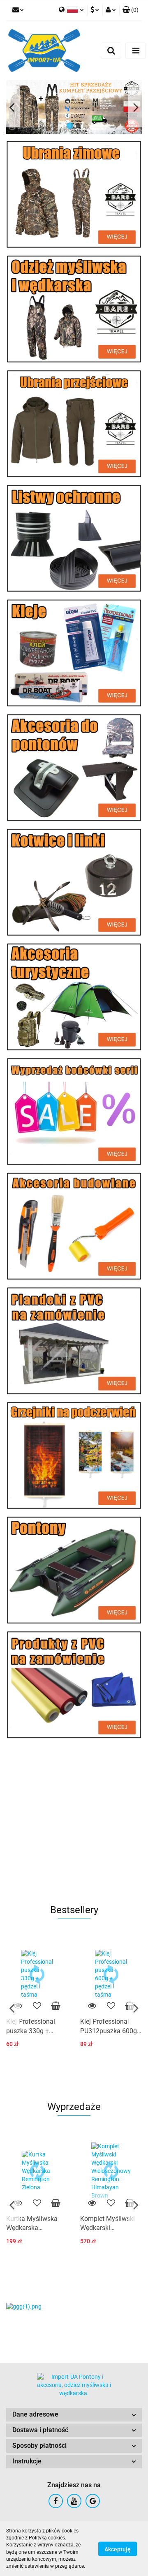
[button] (74, 2415)
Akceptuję (118, 2549)
